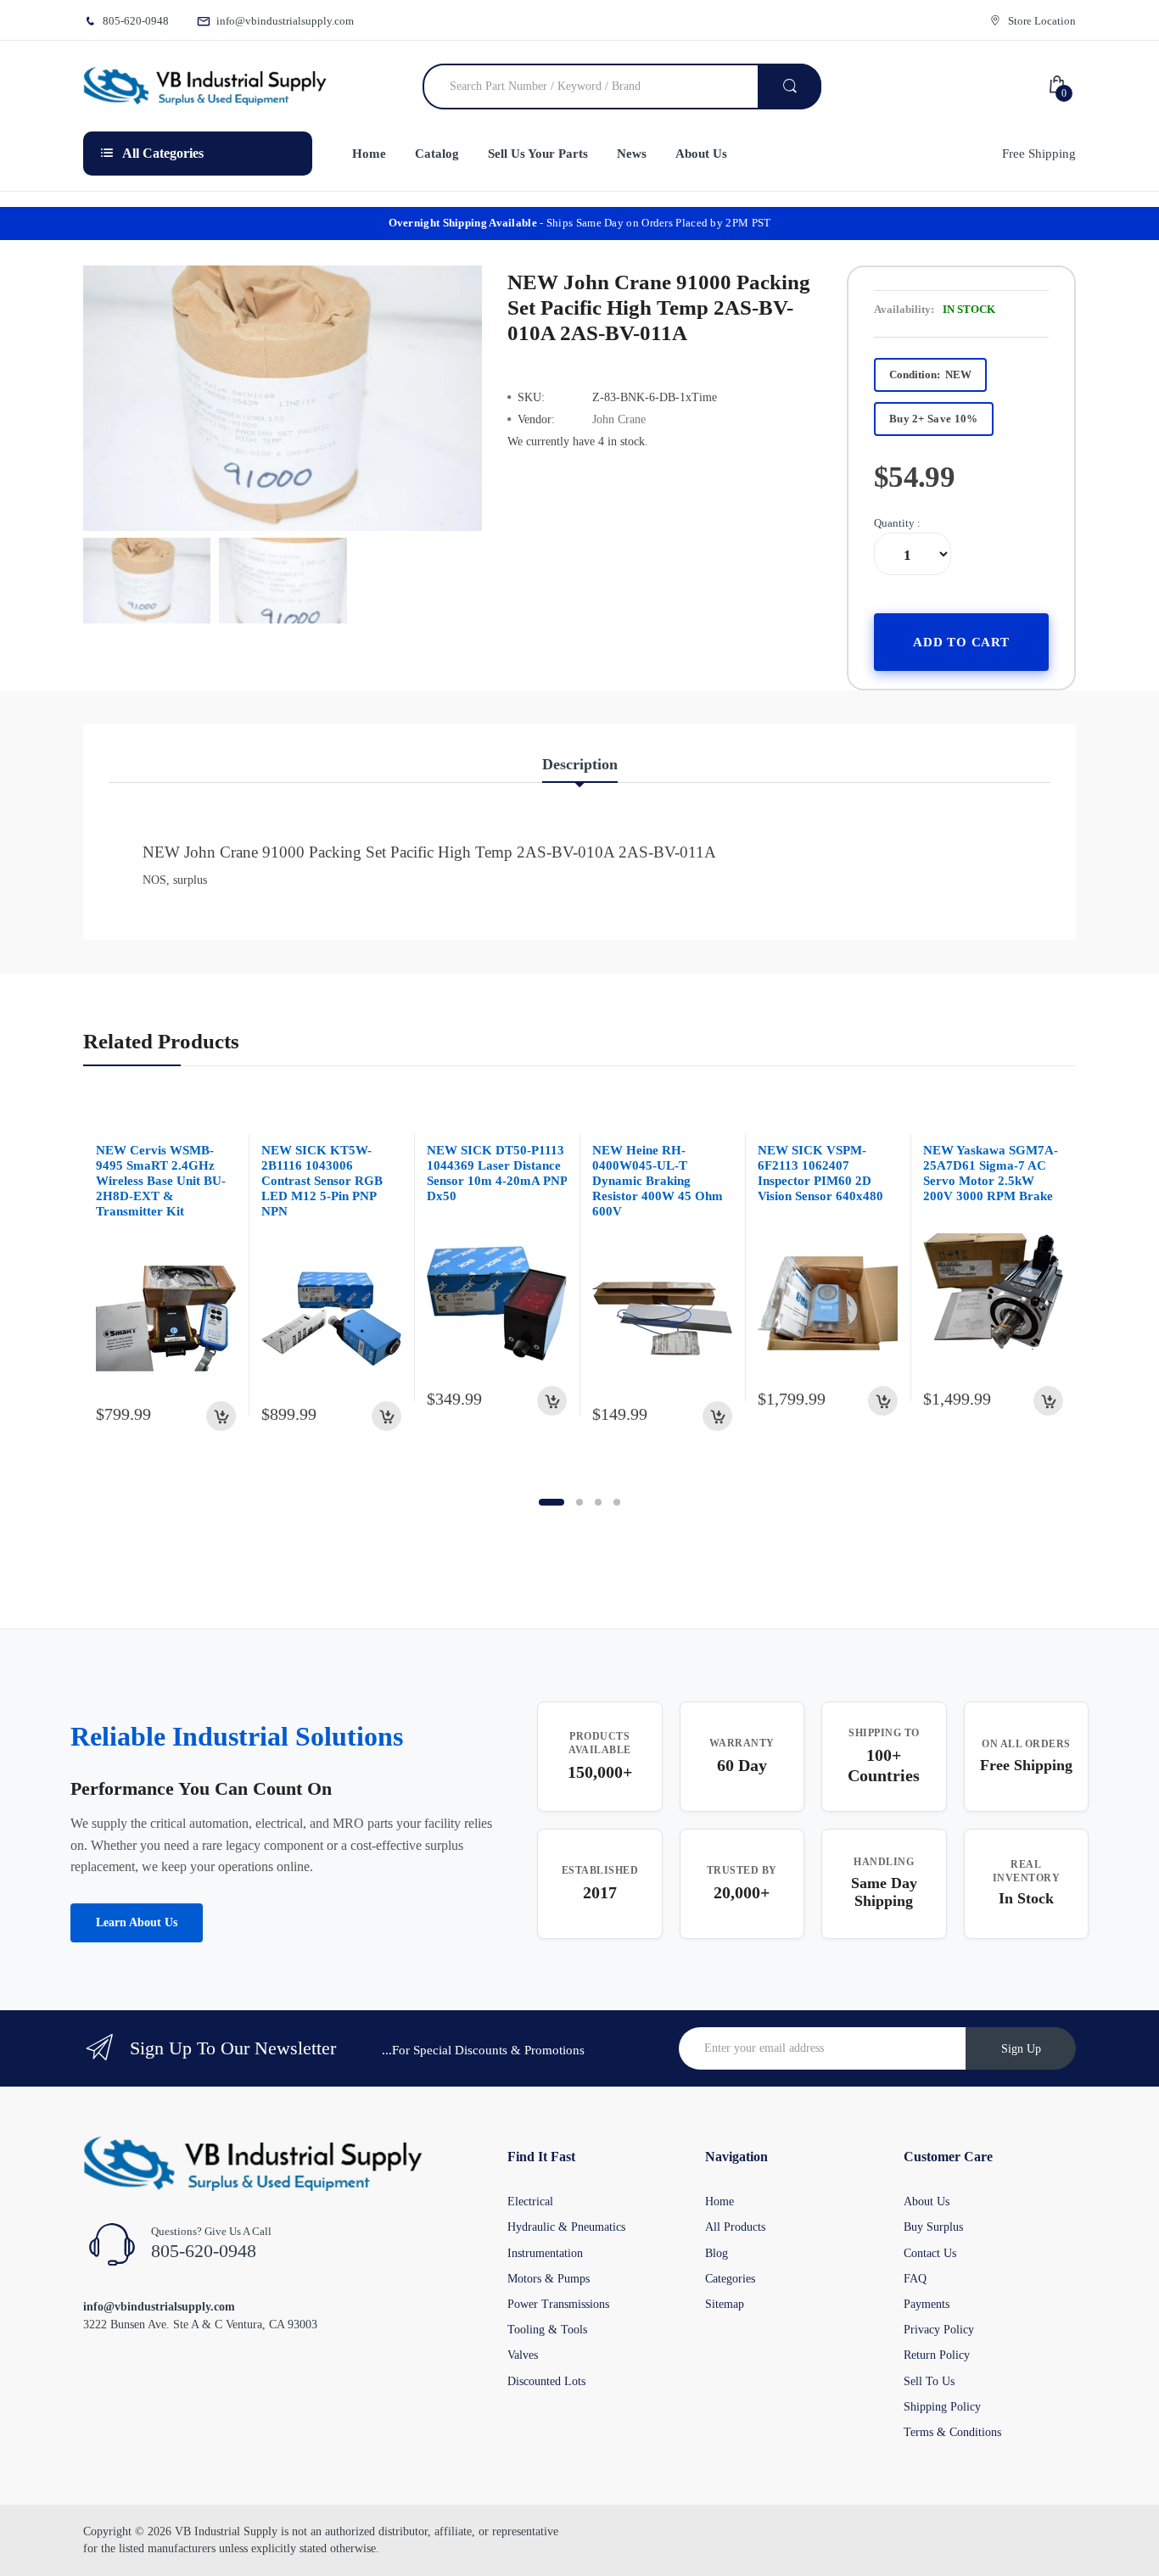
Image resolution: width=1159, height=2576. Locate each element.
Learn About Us (137, 1922)
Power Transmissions (558, 2304)
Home (719, 2202)
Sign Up (1021, 2049)
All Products (735, 2227)
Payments (927, 2304)
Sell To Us (929, 2381)
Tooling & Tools (547, 2330)
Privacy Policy (939, 2330)
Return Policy (937, 2355)
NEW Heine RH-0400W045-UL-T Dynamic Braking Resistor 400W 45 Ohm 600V (658, 1181)
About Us (927, 2202)
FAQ (915, 2279)
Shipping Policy (942, 2407)
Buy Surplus (933, 2227)
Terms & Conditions (952, 2432)
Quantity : (897, 523)
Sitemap (725, 2304)
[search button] (789, 87)
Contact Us (930, 2253)
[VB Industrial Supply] (205, 87)
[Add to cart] (221, 1416)
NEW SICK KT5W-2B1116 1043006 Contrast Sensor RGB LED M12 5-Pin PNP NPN (322, 1181)
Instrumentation (545, 2253)
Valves (523, 2355)
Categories (730, 2279)
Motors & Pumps (549, 2279)
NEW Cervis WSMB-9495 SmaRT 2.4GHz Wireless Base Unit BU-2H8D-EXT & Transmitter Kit (161, 1181)
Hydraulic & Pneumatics (566, 2227)
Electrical (530, 2202)
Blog (717, 2253)
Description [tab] (580, 764)
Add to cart (961, 642)
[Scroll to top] (18, 2550)
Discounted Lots (546, 2381)
